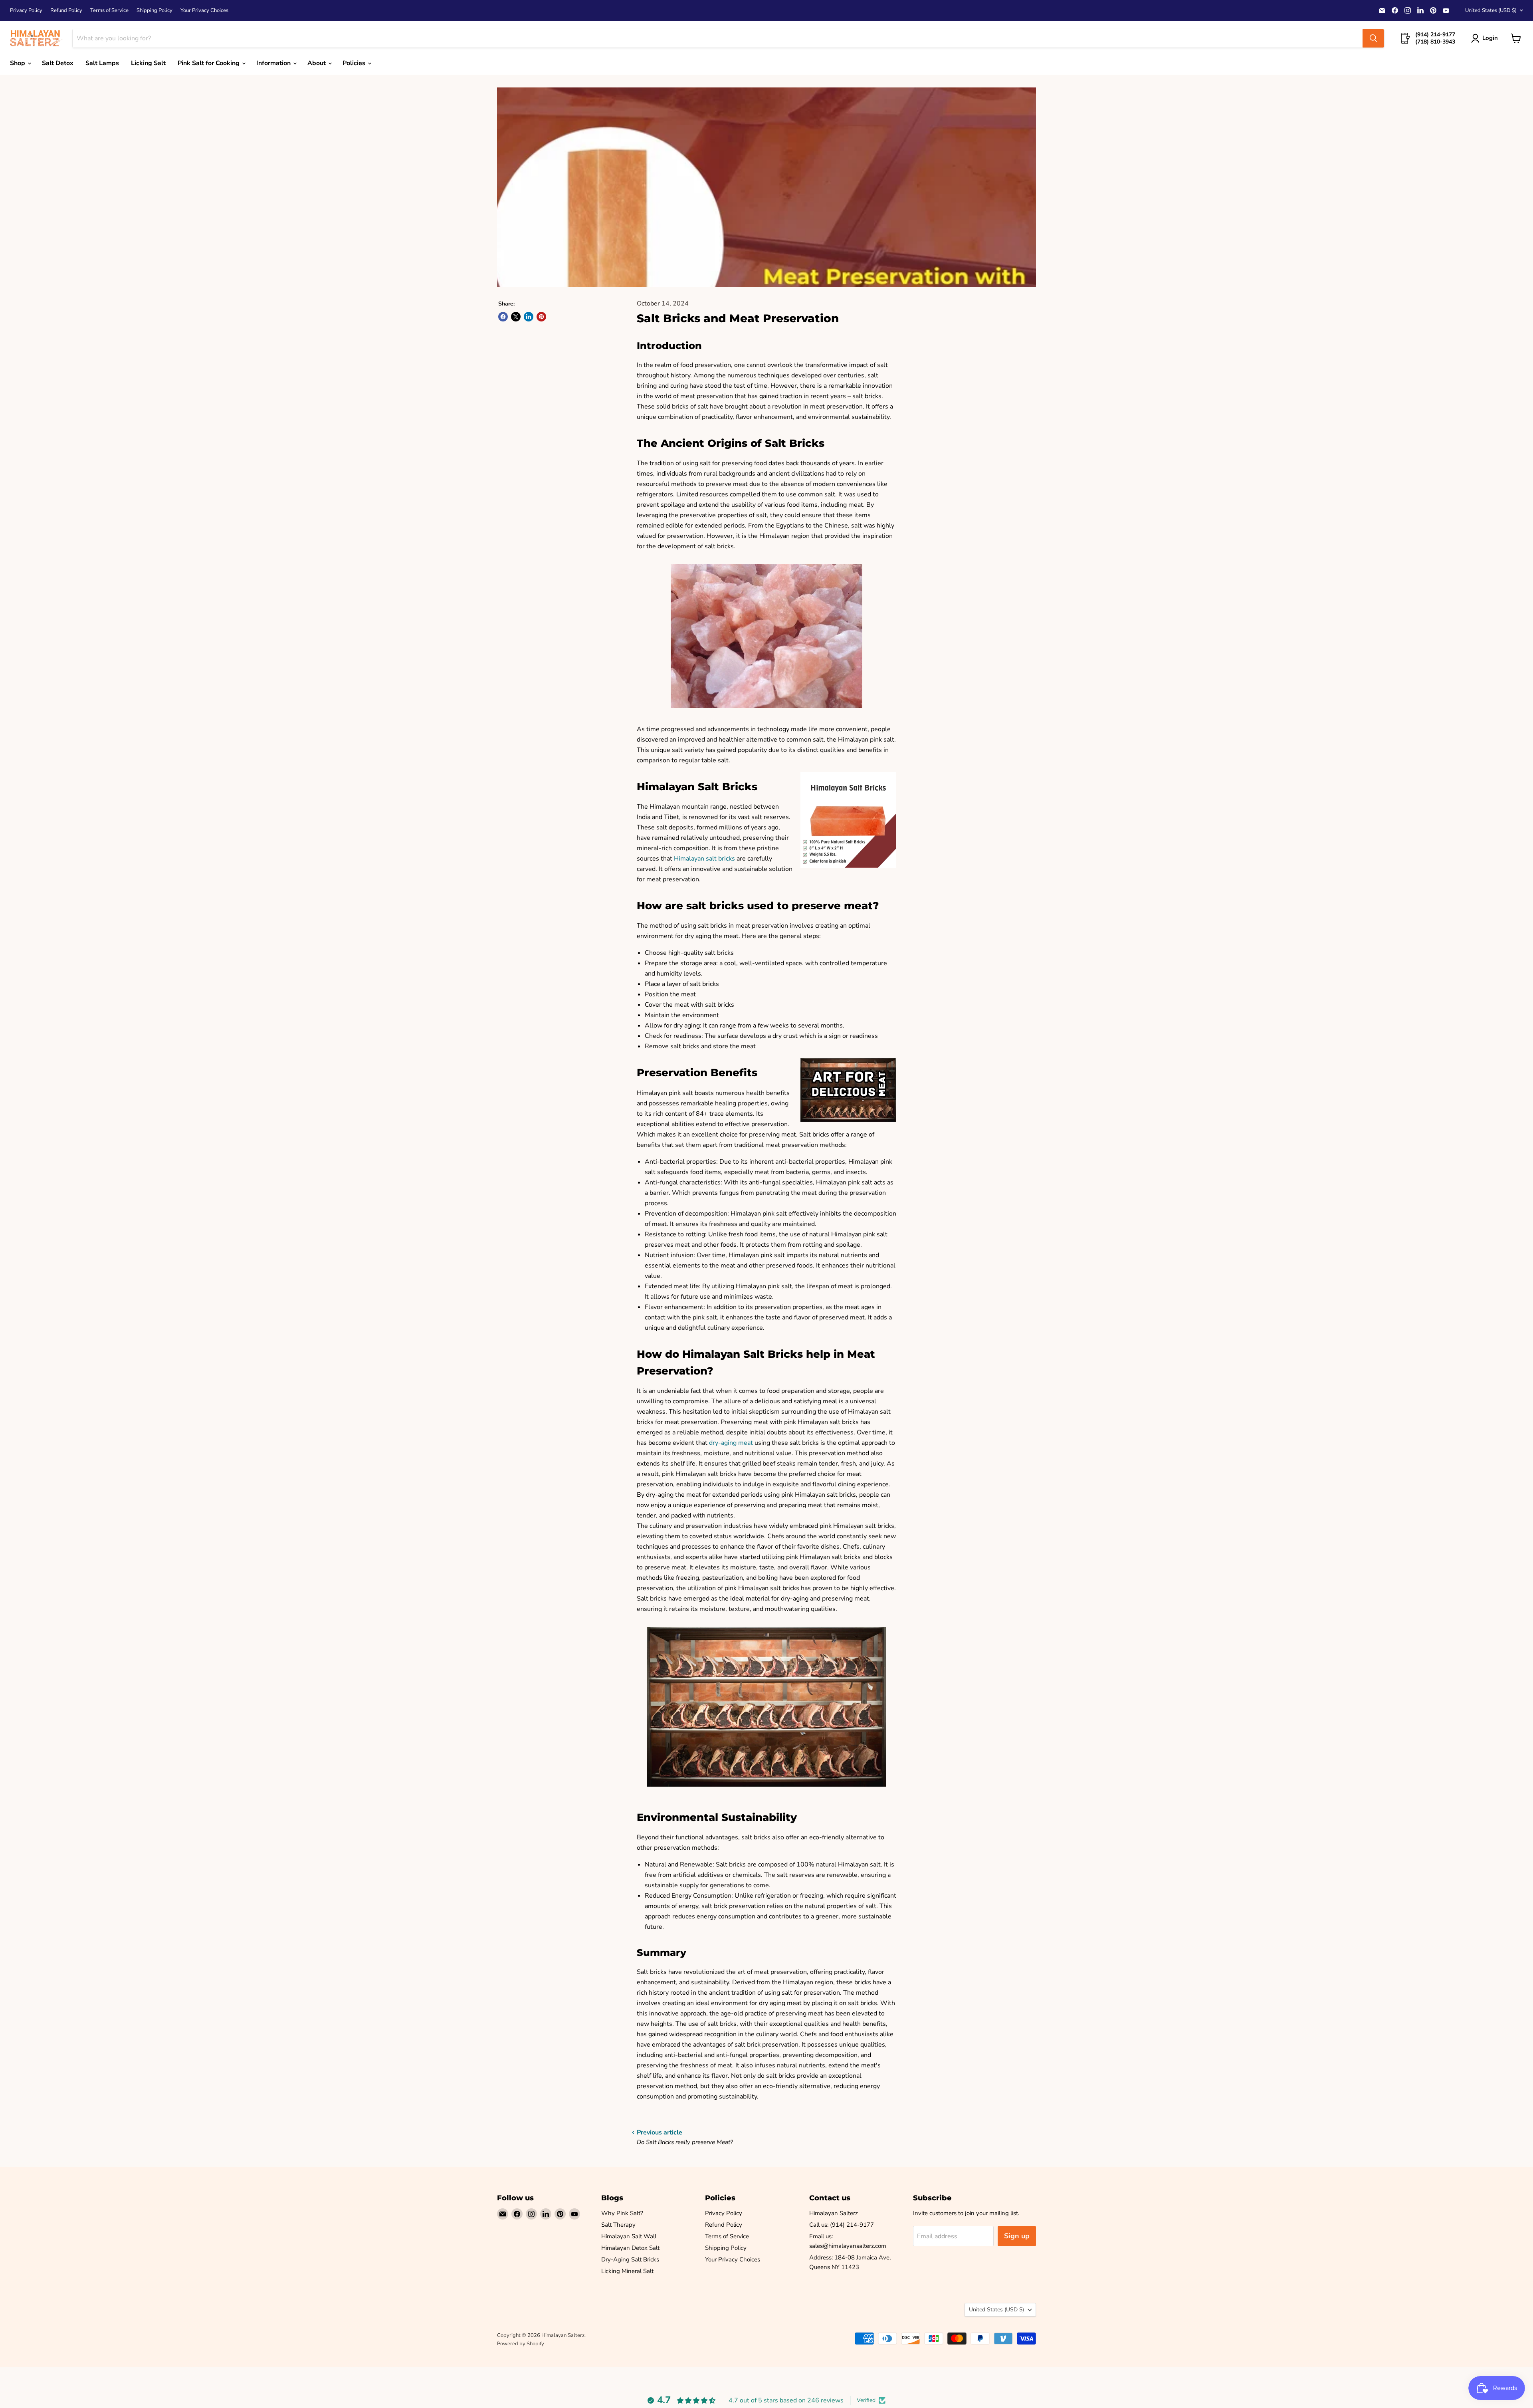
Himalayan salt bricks (704, 859)
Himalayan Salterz (834, 2213)
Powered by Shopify (521, 2344)
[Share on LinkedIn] (529, 317)
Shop (18, 63)
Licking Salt (148, 63)
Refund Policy (66, 11)
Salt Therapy (618, 2225)
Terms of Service (109, 11)
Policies (355, 63)
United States (1491, 10)
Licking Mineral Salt (627, 2271)
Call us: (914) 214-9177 (842, 2225)
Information (274, 63)
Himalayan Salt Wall (629, 2236)
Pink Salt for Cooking (209, 63)
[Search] (1373, 38)
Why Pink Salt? (622, 2213)
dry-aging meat (731, 1443)
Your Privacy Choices (204, 11)
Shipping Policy (154, 11)
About (317, 63)
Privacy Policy (26, 11)
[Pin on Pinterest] (541, 317)
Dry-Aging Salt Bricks (630, 2259)
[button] (1486, 38)
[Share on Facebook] (503, 317)
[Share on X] (516, 317)
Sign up (1017, 2236)
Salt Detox (58, 63)
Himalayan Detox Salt (630, 2248)
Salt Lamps (102, 63)
